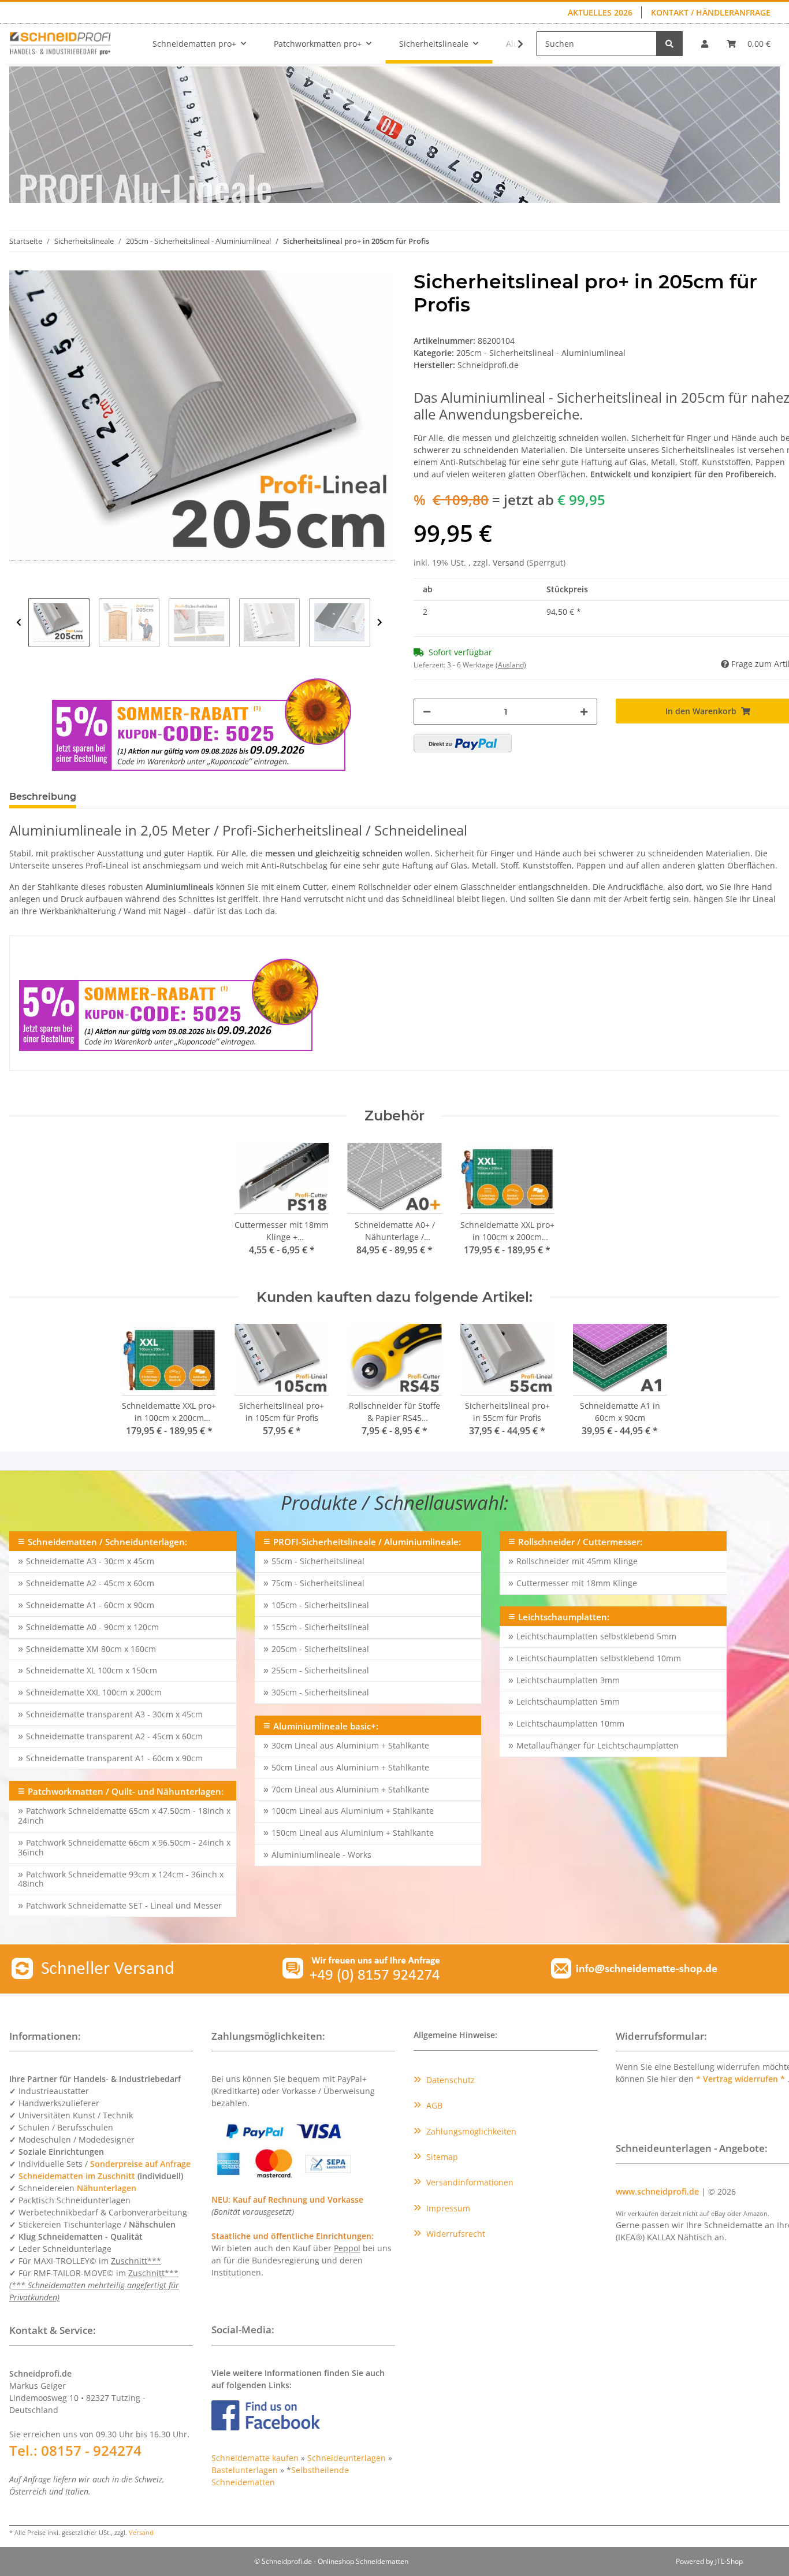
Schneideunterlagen (347, 2458)
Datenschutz (449, 2080)
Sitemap (441, 2157)
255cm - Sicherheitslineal (320, 1670)
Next (380, 623)
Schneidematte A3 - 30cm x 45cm (90, 1561)
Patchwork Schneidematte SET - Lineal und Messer (124, 1905)
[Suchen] (669, 44)
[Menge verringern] (427, 712)
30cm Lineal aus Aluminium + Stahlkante (350, 1745)
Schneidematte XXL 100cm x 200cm (94, 1692)
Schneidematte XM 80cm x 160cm (91, 1649)
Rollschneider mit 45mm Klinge (577, 1561)
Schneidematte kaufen (255, 2458)
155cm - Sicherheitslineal (320, 1627)
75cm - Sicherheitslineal (318, 1583)
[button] (705, 44)
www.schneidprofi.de (657, 2191)
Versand (510, 563)
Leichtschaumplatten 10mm (570, 1723)
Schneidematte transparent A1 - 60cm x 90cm (114, 1758)
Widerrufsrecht (455, 2234)
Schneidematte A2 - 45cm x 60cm (90, 1583)
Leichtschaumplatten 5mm (568, 1701)
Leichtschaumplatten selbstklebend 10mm (599, 1658)
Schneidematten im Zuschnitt (77, 2176)
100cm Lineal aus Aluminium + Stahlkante (353, 1811)
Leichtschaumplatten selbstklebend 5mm (596, 1636)
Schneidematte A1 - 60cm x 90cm (90, 1605)
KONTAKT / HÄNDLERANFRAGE (711, 12)
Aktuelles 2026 (600, 12)
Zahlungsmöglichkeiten (470, 2131)
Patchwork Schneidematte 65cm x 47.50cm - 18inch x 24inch (124, 1816)
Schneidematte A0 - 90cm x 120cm (92, 1627)
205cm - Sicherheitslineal (320, 1649)
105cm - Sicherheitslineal (320, 1605)
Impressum (447, 2208)
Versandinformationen (469, 2182)
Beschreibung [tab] (43, 797)
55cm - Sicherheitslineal (318, 1561)
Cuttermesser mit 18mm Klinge (577, 1583)
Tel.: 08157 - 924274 (75, 2450)
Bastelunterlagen (245, 2470)
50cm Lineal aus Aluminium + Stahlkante (350, 1767)
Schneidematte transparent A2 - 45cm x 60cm (114, 1736)
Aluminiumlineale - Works (321, 1855)
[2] (463, 743)
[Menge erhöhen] (584, 712)
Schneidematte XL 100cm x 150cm (92, 1670)
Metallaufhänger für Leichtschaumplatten (598, 1745)
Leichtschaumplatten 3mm (568, 1680)
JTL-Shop (729, 2561)
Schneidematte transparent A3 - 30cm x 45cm (114, 1714)
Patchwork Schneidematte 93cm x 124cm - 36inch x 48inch (121, 1879)
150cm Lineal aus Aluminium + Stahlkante (353, 1833)
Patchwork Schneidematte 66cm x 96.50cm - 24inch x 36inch (124, 1847)
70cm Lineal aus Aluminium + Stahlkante (350, 1789)
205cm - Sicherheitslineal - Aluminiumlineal (541, 353)
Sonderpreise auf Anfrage (140, 2164)
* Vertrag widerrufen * (742, 2079)
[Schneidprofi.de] (60, 43)
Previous (19, 623)
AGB (433, 2105)
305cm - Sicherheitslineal (320, 1692)
